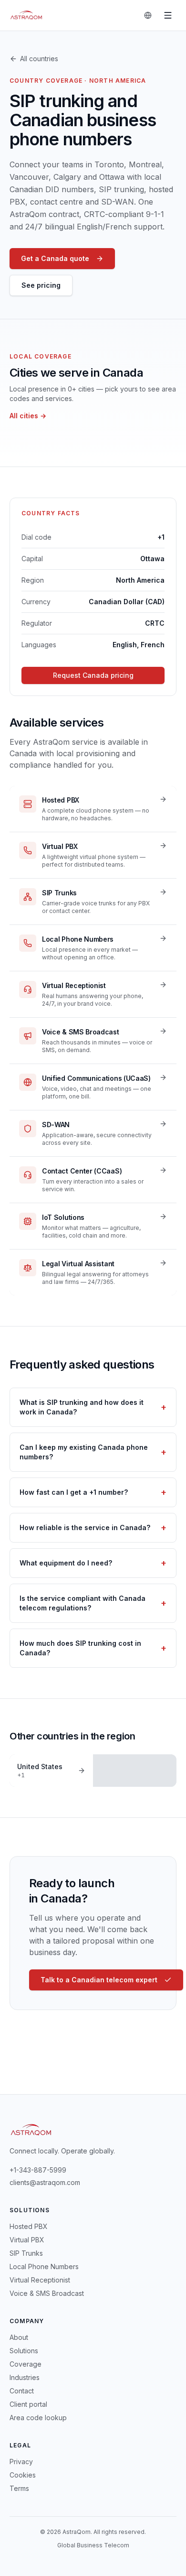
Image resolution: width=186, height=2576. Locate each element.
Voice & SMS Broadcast (47, 2293)
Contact (22, 2391)
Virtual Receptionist (40, 2280)
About (19, 2337)
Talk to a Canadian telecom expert (99, 1980)
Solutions (24, 2351)
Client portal (28, 2404)
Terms (19, 2488)
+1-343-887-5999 (38, 2170)
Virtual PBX (27, 2240)
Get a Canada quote (55, 258)
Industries (25, 2377)
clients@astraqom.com (45, 2182)
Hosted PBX (29, 2226)
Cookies (23, 2475)
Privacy (21, 2462)
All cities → (28, 416)
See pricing (41, 285)
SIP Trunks (26, 2253)
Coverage (26, 2364)
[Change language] (148, 15)
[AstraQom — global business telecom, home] (26, 15)
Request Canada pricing (93, 675)
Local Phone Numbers (44, 2266)
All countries (39, 59)
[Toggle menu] (168, 15)
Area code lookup (38, 2418)
